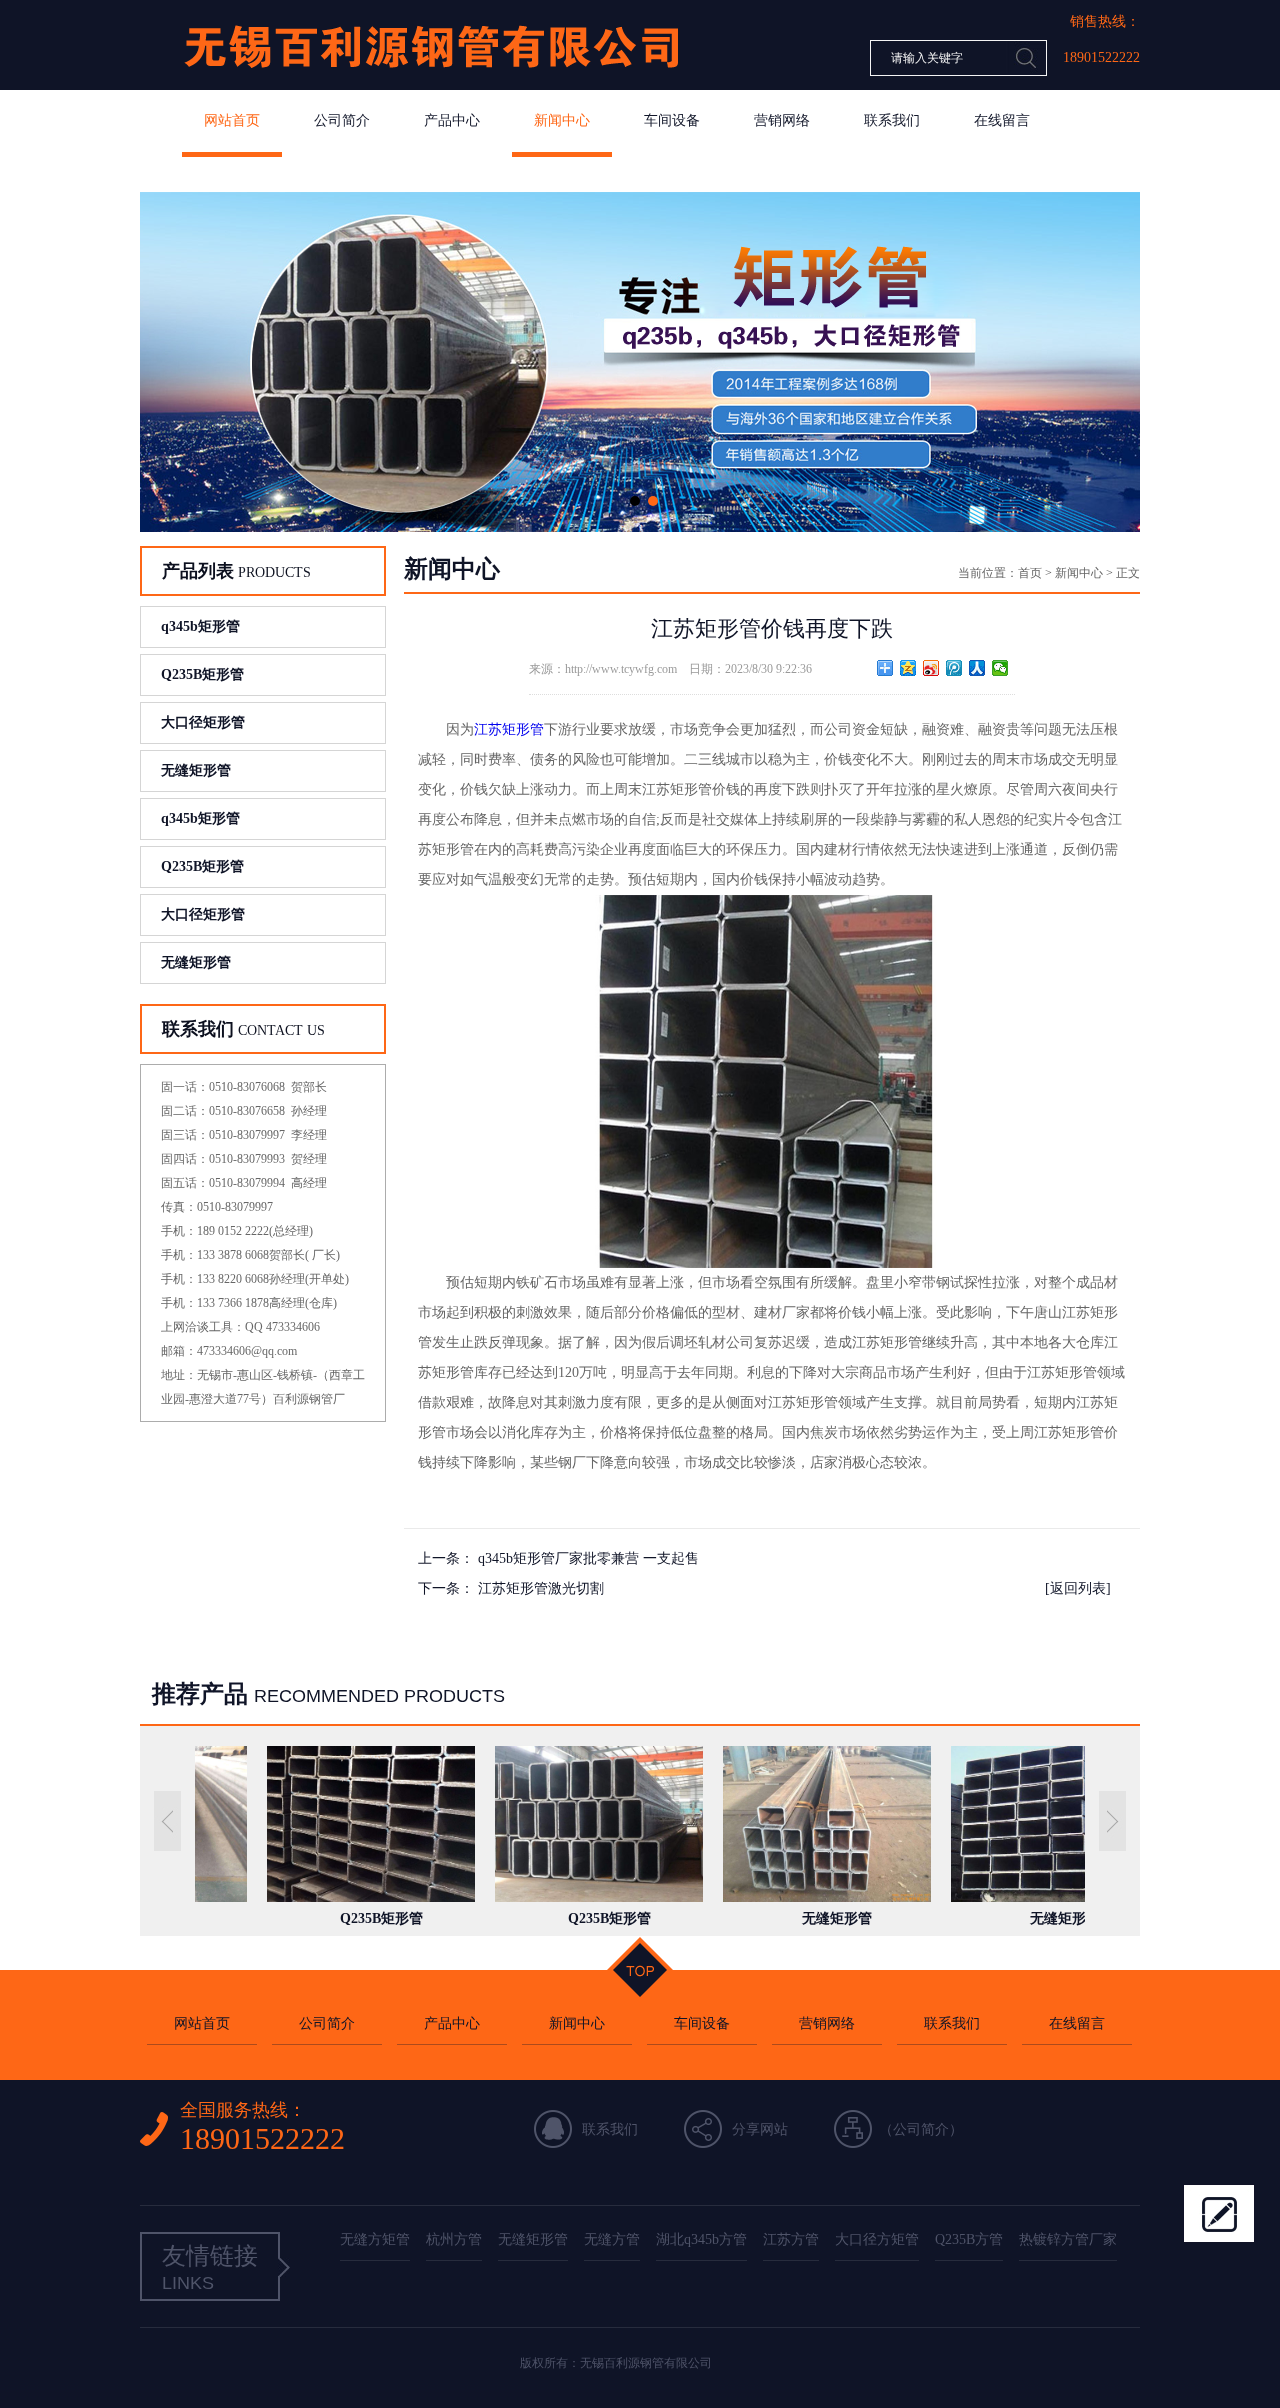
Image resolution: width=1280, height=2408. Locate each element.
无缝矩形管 (196, 770)
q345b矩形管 (200, 626)
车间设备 (672, 120)
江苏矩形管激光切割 (541, 1588)
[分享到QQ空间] (908, 668)
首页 (1030, 573)
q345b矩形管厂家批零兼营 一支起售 (588, 1558)
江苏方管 (791, 2239)
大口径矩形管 (203, 722)
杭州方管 (454, 2239)
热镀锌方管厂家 (1068, 2239)
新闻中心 (562, 120)
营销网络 (782, 120)
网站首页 (232, 120)
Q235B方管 (969, 2239)
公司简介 (342, 120)
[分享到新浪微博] (931, 668)
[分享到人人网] (977, 668)
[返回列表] (1078, 1588)
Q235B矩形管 (202, 674)
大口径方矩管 (877, 2239)
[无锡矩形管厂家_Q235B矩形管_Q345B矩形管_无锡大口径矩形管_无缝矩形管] (430, 85)
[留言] (1219, 2213)
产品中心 (452, 120)
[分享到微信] (1000, 668)
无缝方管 (612, 2239)
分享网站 (760, 2129)
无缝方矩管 (375, 2239)
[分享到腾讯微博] (954, 668)
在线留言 (1002, 120)
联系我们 (892, 120)
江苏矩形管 (509, 729)
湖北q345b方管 (701, 2239)
